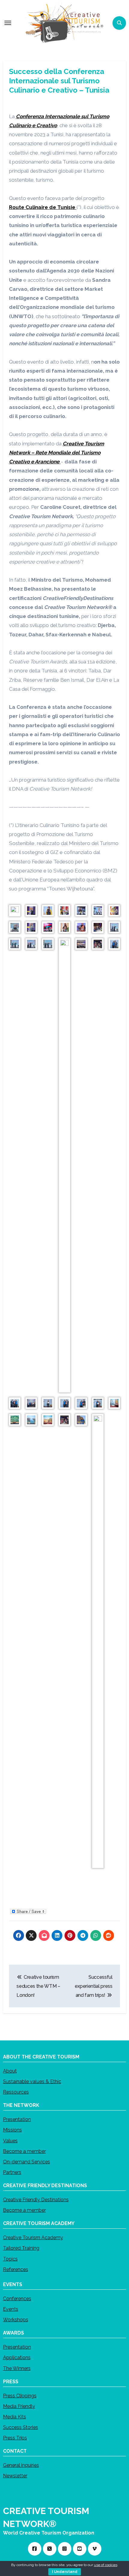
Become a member (24, 2151)
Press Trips (15, 2438)
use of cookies (106, 2565)
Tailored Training (21, 2248)
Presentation (17, 2119)
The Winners (17, 2368)
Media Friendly (19, 2406)
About (10, 2071)
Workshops (16, 2320)
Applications (17, 2358)
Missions (12, 2130)
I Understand (65, 2572)
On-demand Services (27, 2162)
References (16, 2269)
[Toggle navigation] (8, 23)
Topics (10, 2259)
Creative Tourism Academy (33, 2238)
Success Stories (21, 2427)
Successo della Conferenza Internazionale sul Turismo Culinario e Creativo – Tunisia (59, 81)
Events (11, 2309)
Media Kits (15, 2417)
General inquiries (21, 2465)
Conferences (17, 2299)
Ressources (16, 2092)
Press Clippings (20, 2396)
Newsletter (15, 2476)
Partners (12, 2172)
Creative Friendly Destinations (36, 2200)
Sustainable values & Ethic (32, 2081)
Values (10, 2141)
